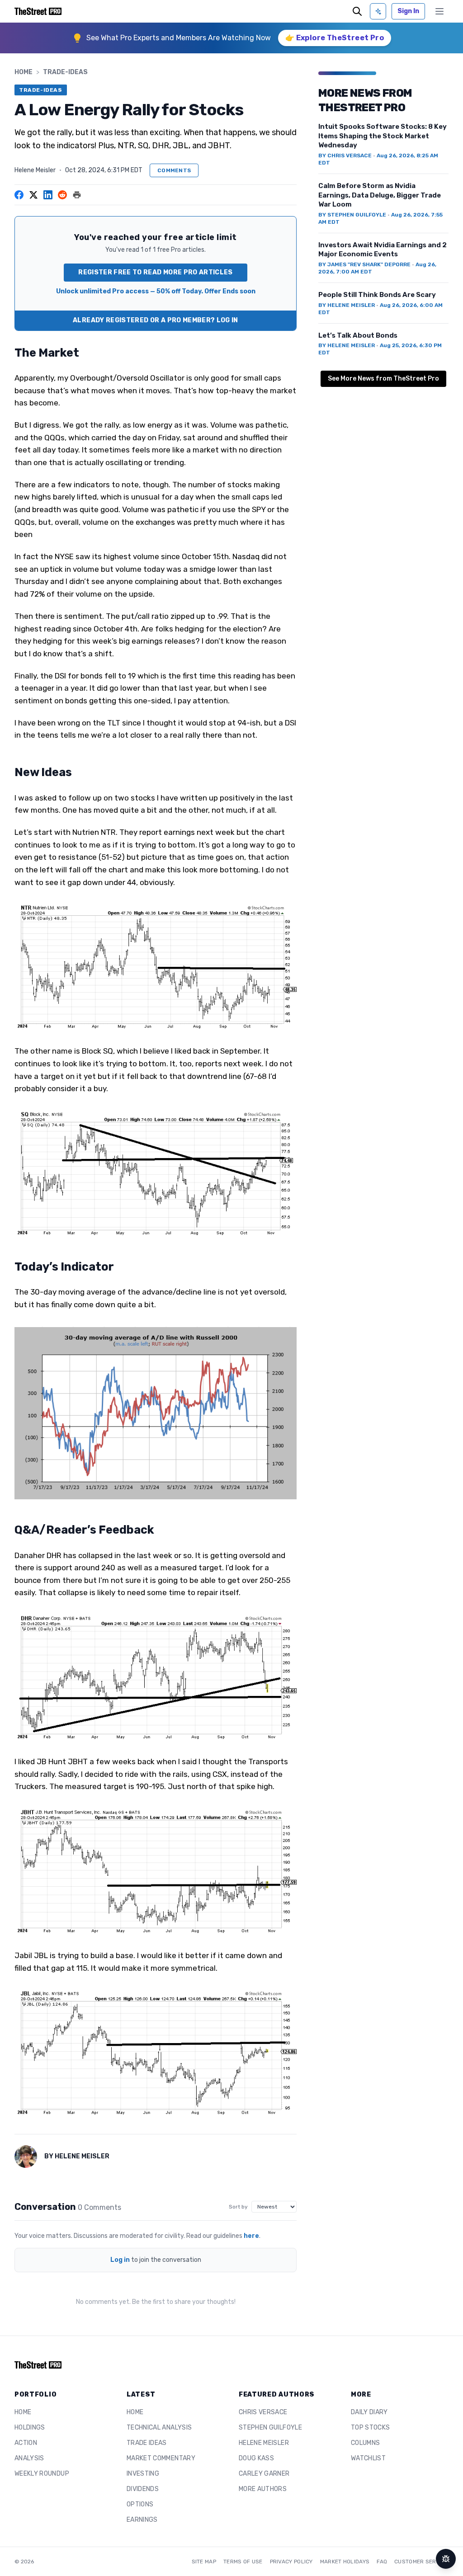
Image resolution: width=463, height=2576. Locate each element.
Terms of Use (243, 2562)
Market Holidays (345, 2562)
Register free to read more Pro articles (156, 272)
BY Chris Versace (345, 155)
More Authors (263, 2489)
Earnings (142, 2520)
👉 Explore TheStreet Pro (335, 38)
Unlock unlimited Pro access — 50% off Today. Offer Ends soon (156, 291)
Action (26, 2443)
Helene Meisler (35, 170)
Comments (174, 170)
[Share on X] (33, 195)
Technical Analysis (159, 2428)
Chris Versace (263, 2412)
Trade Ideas (147, 2443)
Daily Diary (369, 2412)
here (251, 2236)
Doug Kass (256, 2458)
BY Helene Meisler (347, 305)
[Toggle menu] (439, 11)
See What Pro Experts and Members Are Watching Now (179, 38)
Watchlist (368, 2458)
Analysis (29, 2458)
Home (24, 72)
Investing (143, 2474)
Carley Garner (264, 2474)
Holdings (30, 2428)
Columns (365, 2443)
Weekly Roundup (42, 2474)
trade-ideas (65, 72)
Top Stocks (371, 2428)
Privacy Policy (291, 2562)
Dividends (143, 2489)
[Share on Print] (77, 195)
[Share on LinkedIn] (48, 195)
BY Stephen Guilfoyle (352, 215)
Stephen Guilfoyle (270, 2428)
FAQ (382, 2562)
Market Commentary (161, 2458)
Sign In (408, 11)
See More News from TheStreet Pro (383, 379)
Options (140, 2504)
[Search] (357, 11)
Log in (120, 2260)
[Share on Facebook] (19, 195)
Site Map (204, 2562)
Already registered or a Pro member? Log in (156, 320)
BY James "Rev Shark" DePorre (364, 264)
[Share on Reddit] (62, 195)
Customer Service (421, 2562)
